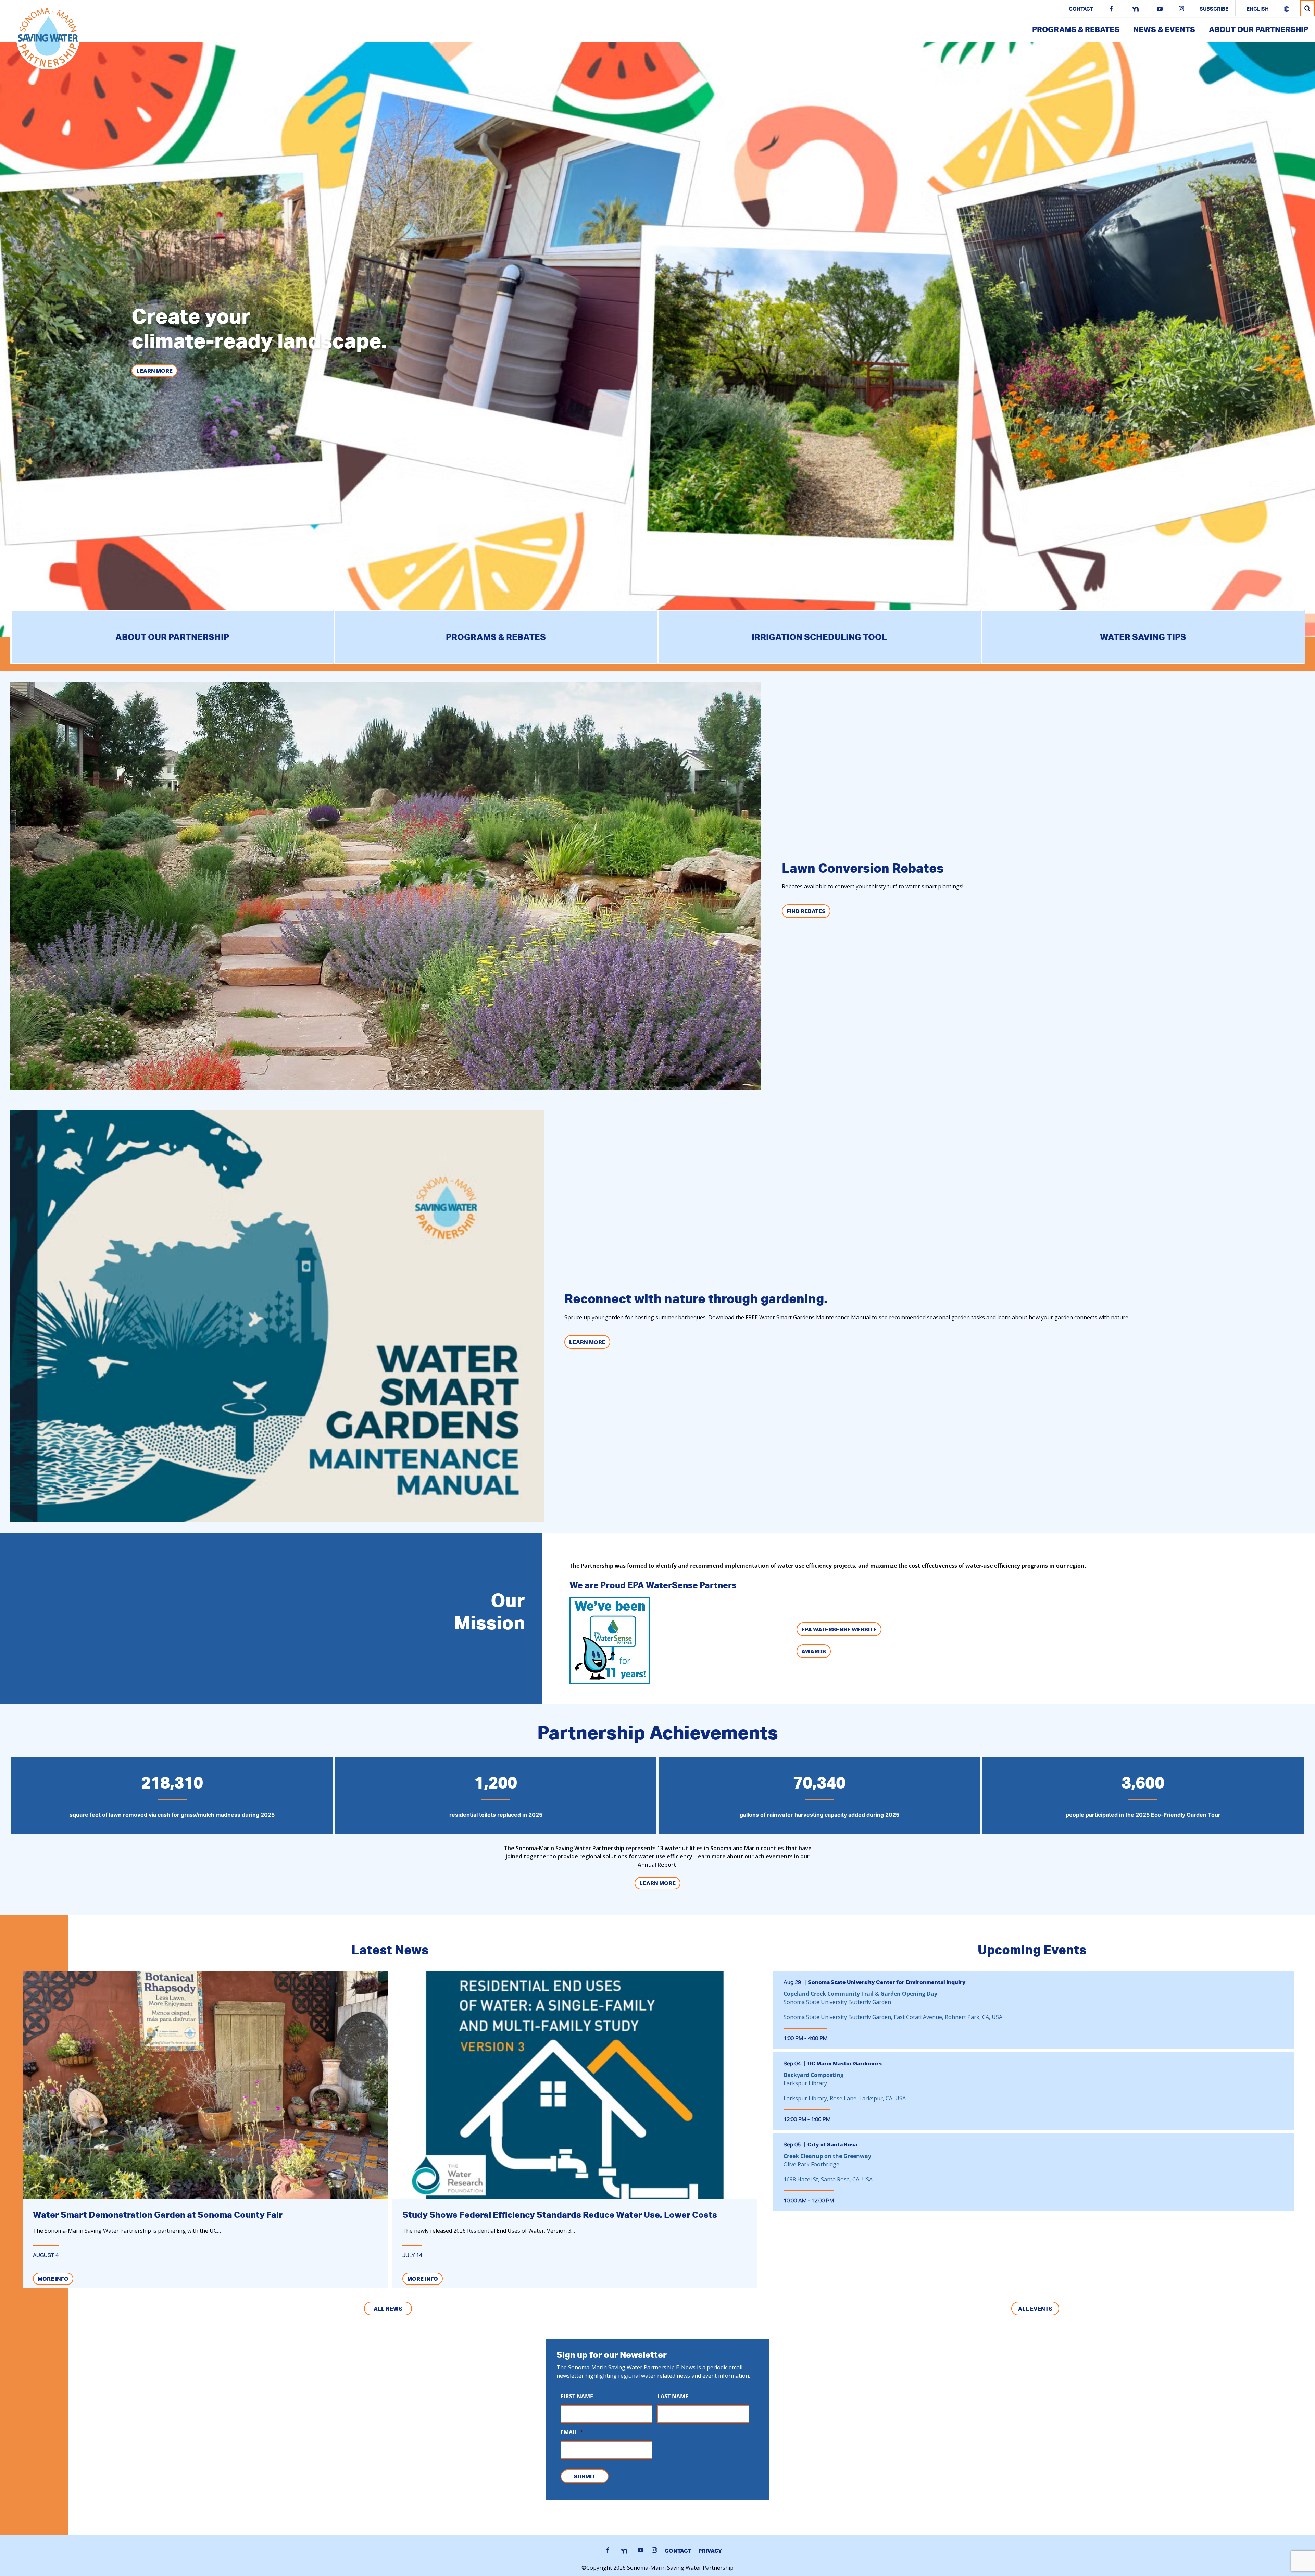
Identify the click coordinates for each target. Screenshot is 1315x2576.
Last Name (673, 2396)
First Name (577, 2396)
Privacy (710, 2551)
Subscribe (1214, 9)
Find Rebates (806, 911)
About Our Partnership (1258, 29)
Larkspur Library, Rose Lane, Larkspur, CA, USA (845, 2098)
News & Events (1164, 29)
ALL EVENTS (1035, 2309)
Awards (814, 1651)
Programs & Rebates (1076, 29)
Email (572, 2432)
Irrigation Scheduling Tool (819, 637)
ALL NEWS (388, 2309)
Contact (1081, 9)
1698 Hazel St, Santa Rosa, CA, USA (828, 2179)
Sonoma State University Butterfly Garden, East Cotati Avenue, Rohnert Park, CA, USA (893, 2017)
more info (53, 2279)
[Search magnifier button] (1307, 8)
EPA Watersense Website (839, 1629)
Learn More (154, 371)
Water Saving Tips (1143, 637)
